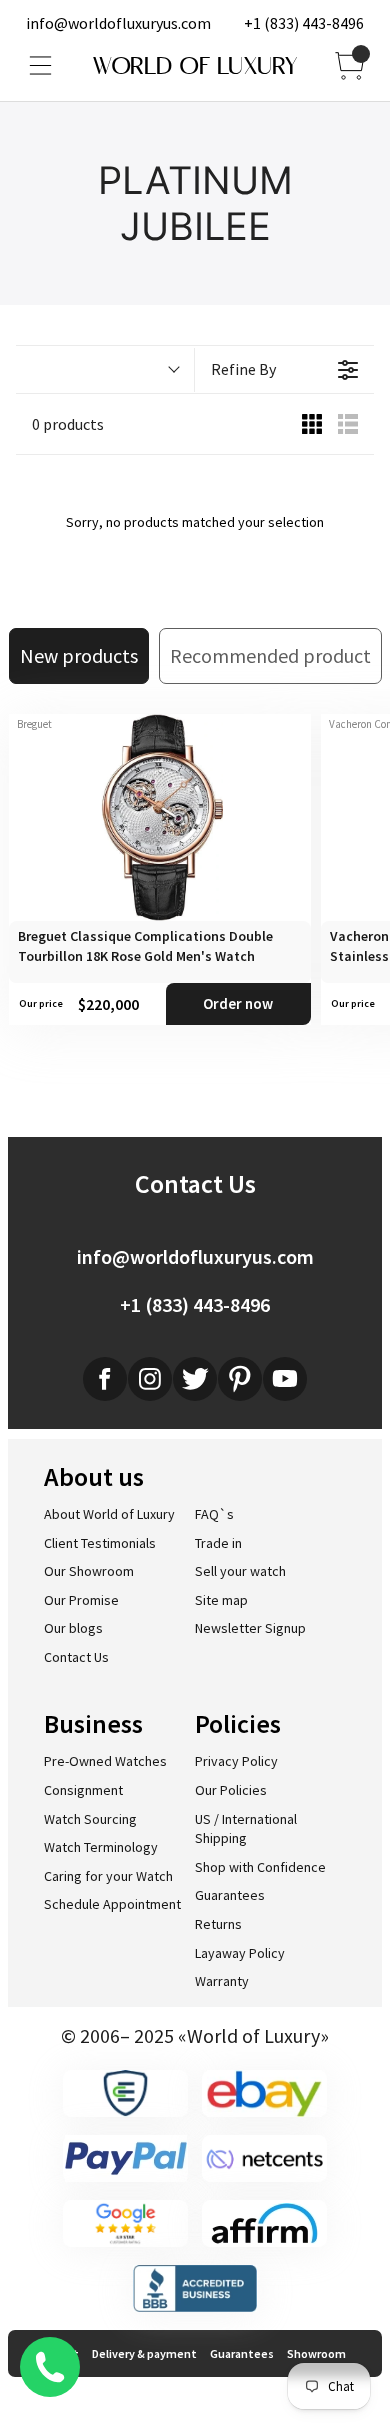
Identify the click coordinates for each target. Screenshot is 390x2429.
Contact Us (76, 1657)
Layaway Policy (240, 1953)
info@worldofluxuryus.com (118, 23)
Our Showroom (89, 1571)
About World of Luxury (109, 1514)
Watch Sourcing (90, 1819)
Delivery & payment (144, 2353)
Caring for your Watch (108, 1876)
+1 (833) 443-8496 (304, 23)
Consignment (83, 1790)
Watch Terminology (101, 1847)
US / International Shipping (246, 1829)
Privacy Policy (236, 1761)
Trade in (218, 1543)
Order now (238, 1003)
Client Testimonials (100, 1543)
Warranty (222, 1981)
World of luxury (195, 66)
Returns (218, 1924)
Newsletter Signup (250, 1628)
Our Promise (81, 1600)
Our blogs (73, 1628)
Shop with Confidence (260, 1867)
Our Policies (231, 1790)
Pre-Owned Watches (105, 1761)
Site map (221, 1600)
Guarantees (230, 1895)
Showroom (316, 2353)
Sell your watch (240, 1571)
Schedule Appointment (112, 1904)
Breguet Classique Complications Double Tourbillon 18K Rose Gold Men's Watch (145, 946)
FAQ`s (214, 1514)
